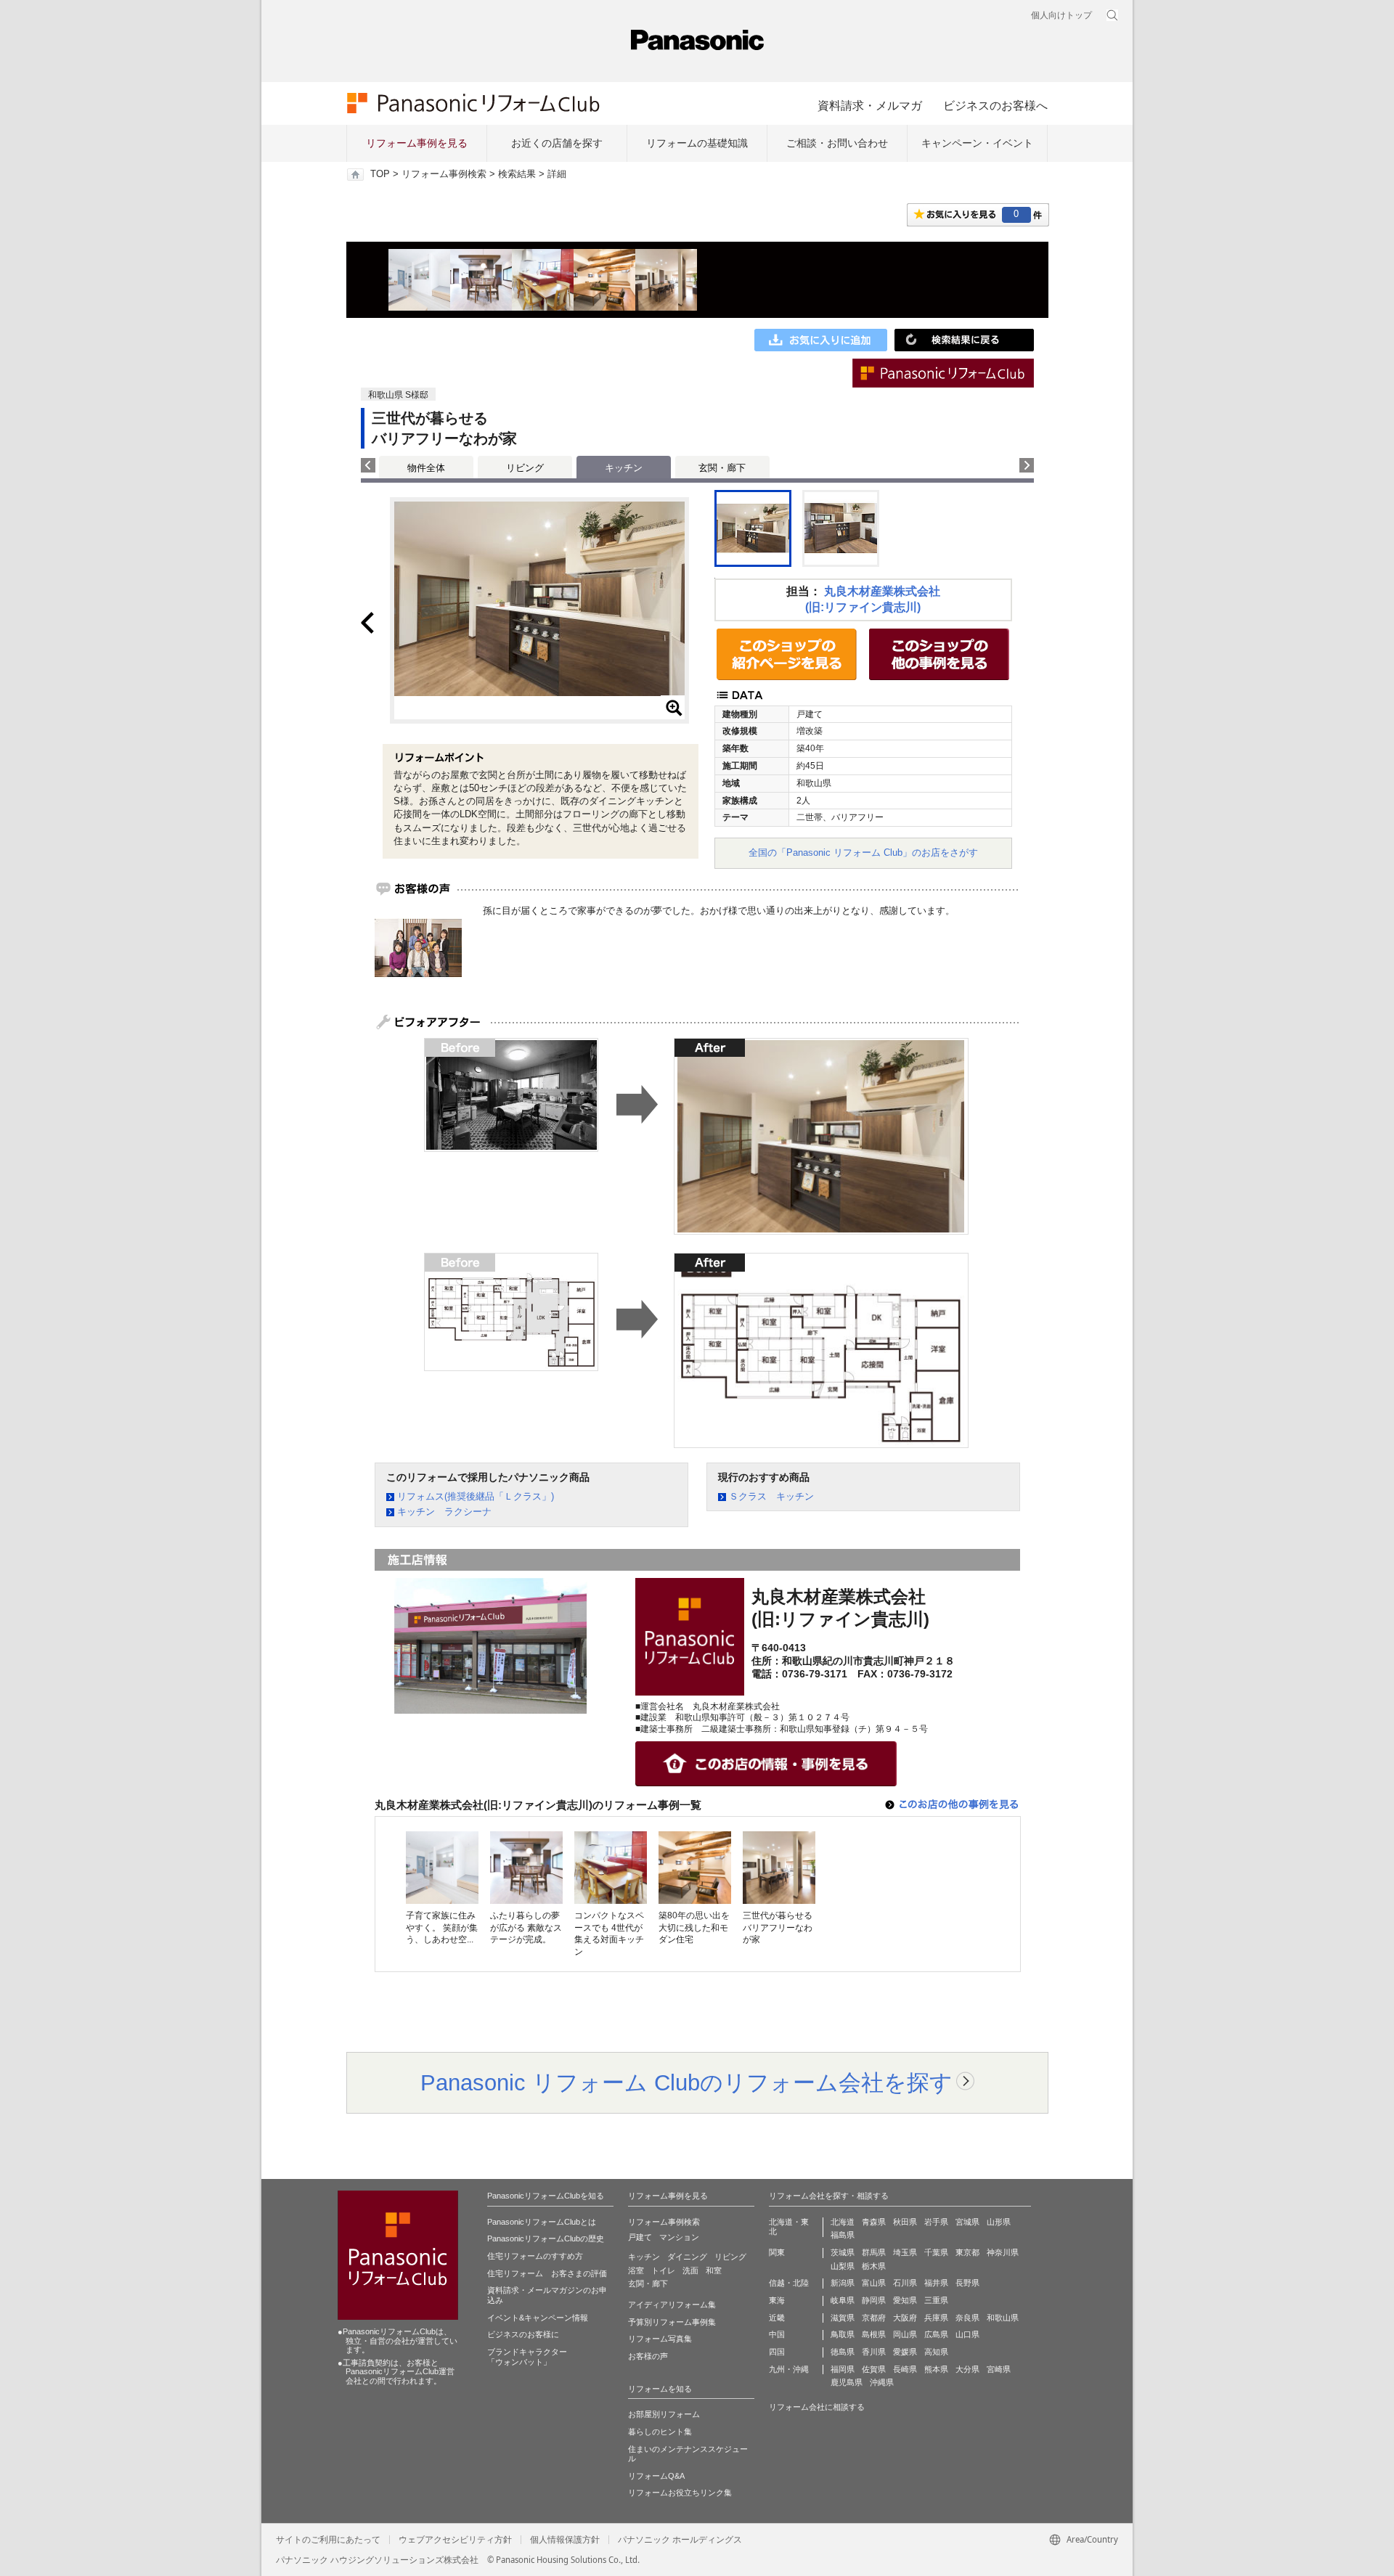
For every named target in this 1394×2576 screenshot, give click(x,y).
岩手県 (936, 2222)
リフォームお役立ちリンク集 (680, 2493)
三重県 (936, 2300)
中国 (777, 2334)
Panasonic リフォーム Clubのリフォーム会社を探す (686, 2082)
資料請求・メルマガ (870, 105)
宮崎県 (999, 2369)
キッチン (644, 2257)
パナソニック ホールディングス (680, 2540)
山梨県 (843, 2266)
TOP (380, 174)
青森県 (874, 2222)
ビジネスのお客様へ (995, 105)
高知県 (936, 2352)
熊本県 (936, 2369)
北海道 (843, 2222)
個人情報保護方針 (565, 2540)
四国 (777, 2352)
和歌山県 (1003, 2318)
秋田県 (905, 2222)
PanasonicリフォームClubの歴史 (546, 2238)
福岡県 (843, 2369)
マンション (679, 2237)
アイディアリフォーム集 (672, 2305)
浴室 (636, 2270)
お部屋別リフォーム (664, 2414)
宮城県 (967, 2222)
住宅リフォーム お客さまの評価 (547, 2273)
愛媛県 (905, 2352)
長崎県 (905, 2369)
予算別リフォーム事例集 (672, 2322)
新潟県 (843, 2283)
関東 (777, 2252)
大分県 (967, 2369)
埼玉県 (905, 2252)
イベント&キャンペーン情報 (538, 2318)
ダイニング (687, 2257)
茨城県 (843, 2252)
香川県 (874, 2352)
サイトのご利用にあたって (328, 2540)
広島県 (936, 2334)
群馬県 (874, 2252)
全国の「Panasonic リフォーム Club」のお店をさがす (863, 852)
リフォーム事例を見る (417, 143)
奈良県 (967, 2318)
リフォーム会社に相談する (817, 2407)
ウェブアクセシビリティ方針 (455, 2540)
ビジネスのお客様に (523, 2334)
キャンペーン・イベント (977, 143)
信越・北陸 (789, 2283)
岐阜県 (843, 2300)
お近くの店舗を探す (557, 143)
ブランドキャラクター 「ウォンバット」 (527, 2357)
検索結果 (517, 174)
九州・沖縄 (789, 2369)
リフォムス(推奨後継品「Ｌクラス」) (476, 1496)
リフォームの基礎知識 (697, 143)
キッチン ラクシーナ (444, 1512)
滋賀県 (843, 2318)
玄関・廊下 (722, 468)
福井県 (936, 2283)
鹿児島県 (847, 2382)
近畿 (777, 2318)
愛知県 (905, 2300)
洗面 (690, 2270)
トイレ (663, 2270)
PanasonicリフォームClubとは (542, 2222)
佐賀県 (874, 2369)
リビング (525, 468)
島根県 (874, 2334)
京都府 (874, 2318)
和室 (714, 2270)
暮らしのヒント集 (660, 2432)
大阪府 (905, 2318)
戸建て (640, 2237)
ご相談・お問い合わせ (837, 143)
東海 (777, 2300)
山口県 (967, 2334)
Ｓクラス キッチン (771, 1496)
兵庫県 (936, 2318)
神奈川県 (1003, 2252)
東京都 (967, 2252)
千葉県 (936, 2252)
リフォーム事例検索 (444, 174)
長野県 (967, 2283)
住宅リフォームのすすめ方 (535, 2256)
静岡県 (874, 2300)
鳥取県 (843, 2334)
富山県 (874, 2283)
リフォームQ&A (656, 2476)
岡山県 (905, 2334)
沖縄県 (882, 2382)
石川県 (905, 2283)
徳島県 (843, 2352)
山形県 (999, 2222)
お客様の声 (648, 2356)
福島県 (843, 2235)
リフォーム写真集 (660, 2339)
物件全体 (426, 468)
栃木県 (874, 2266)
